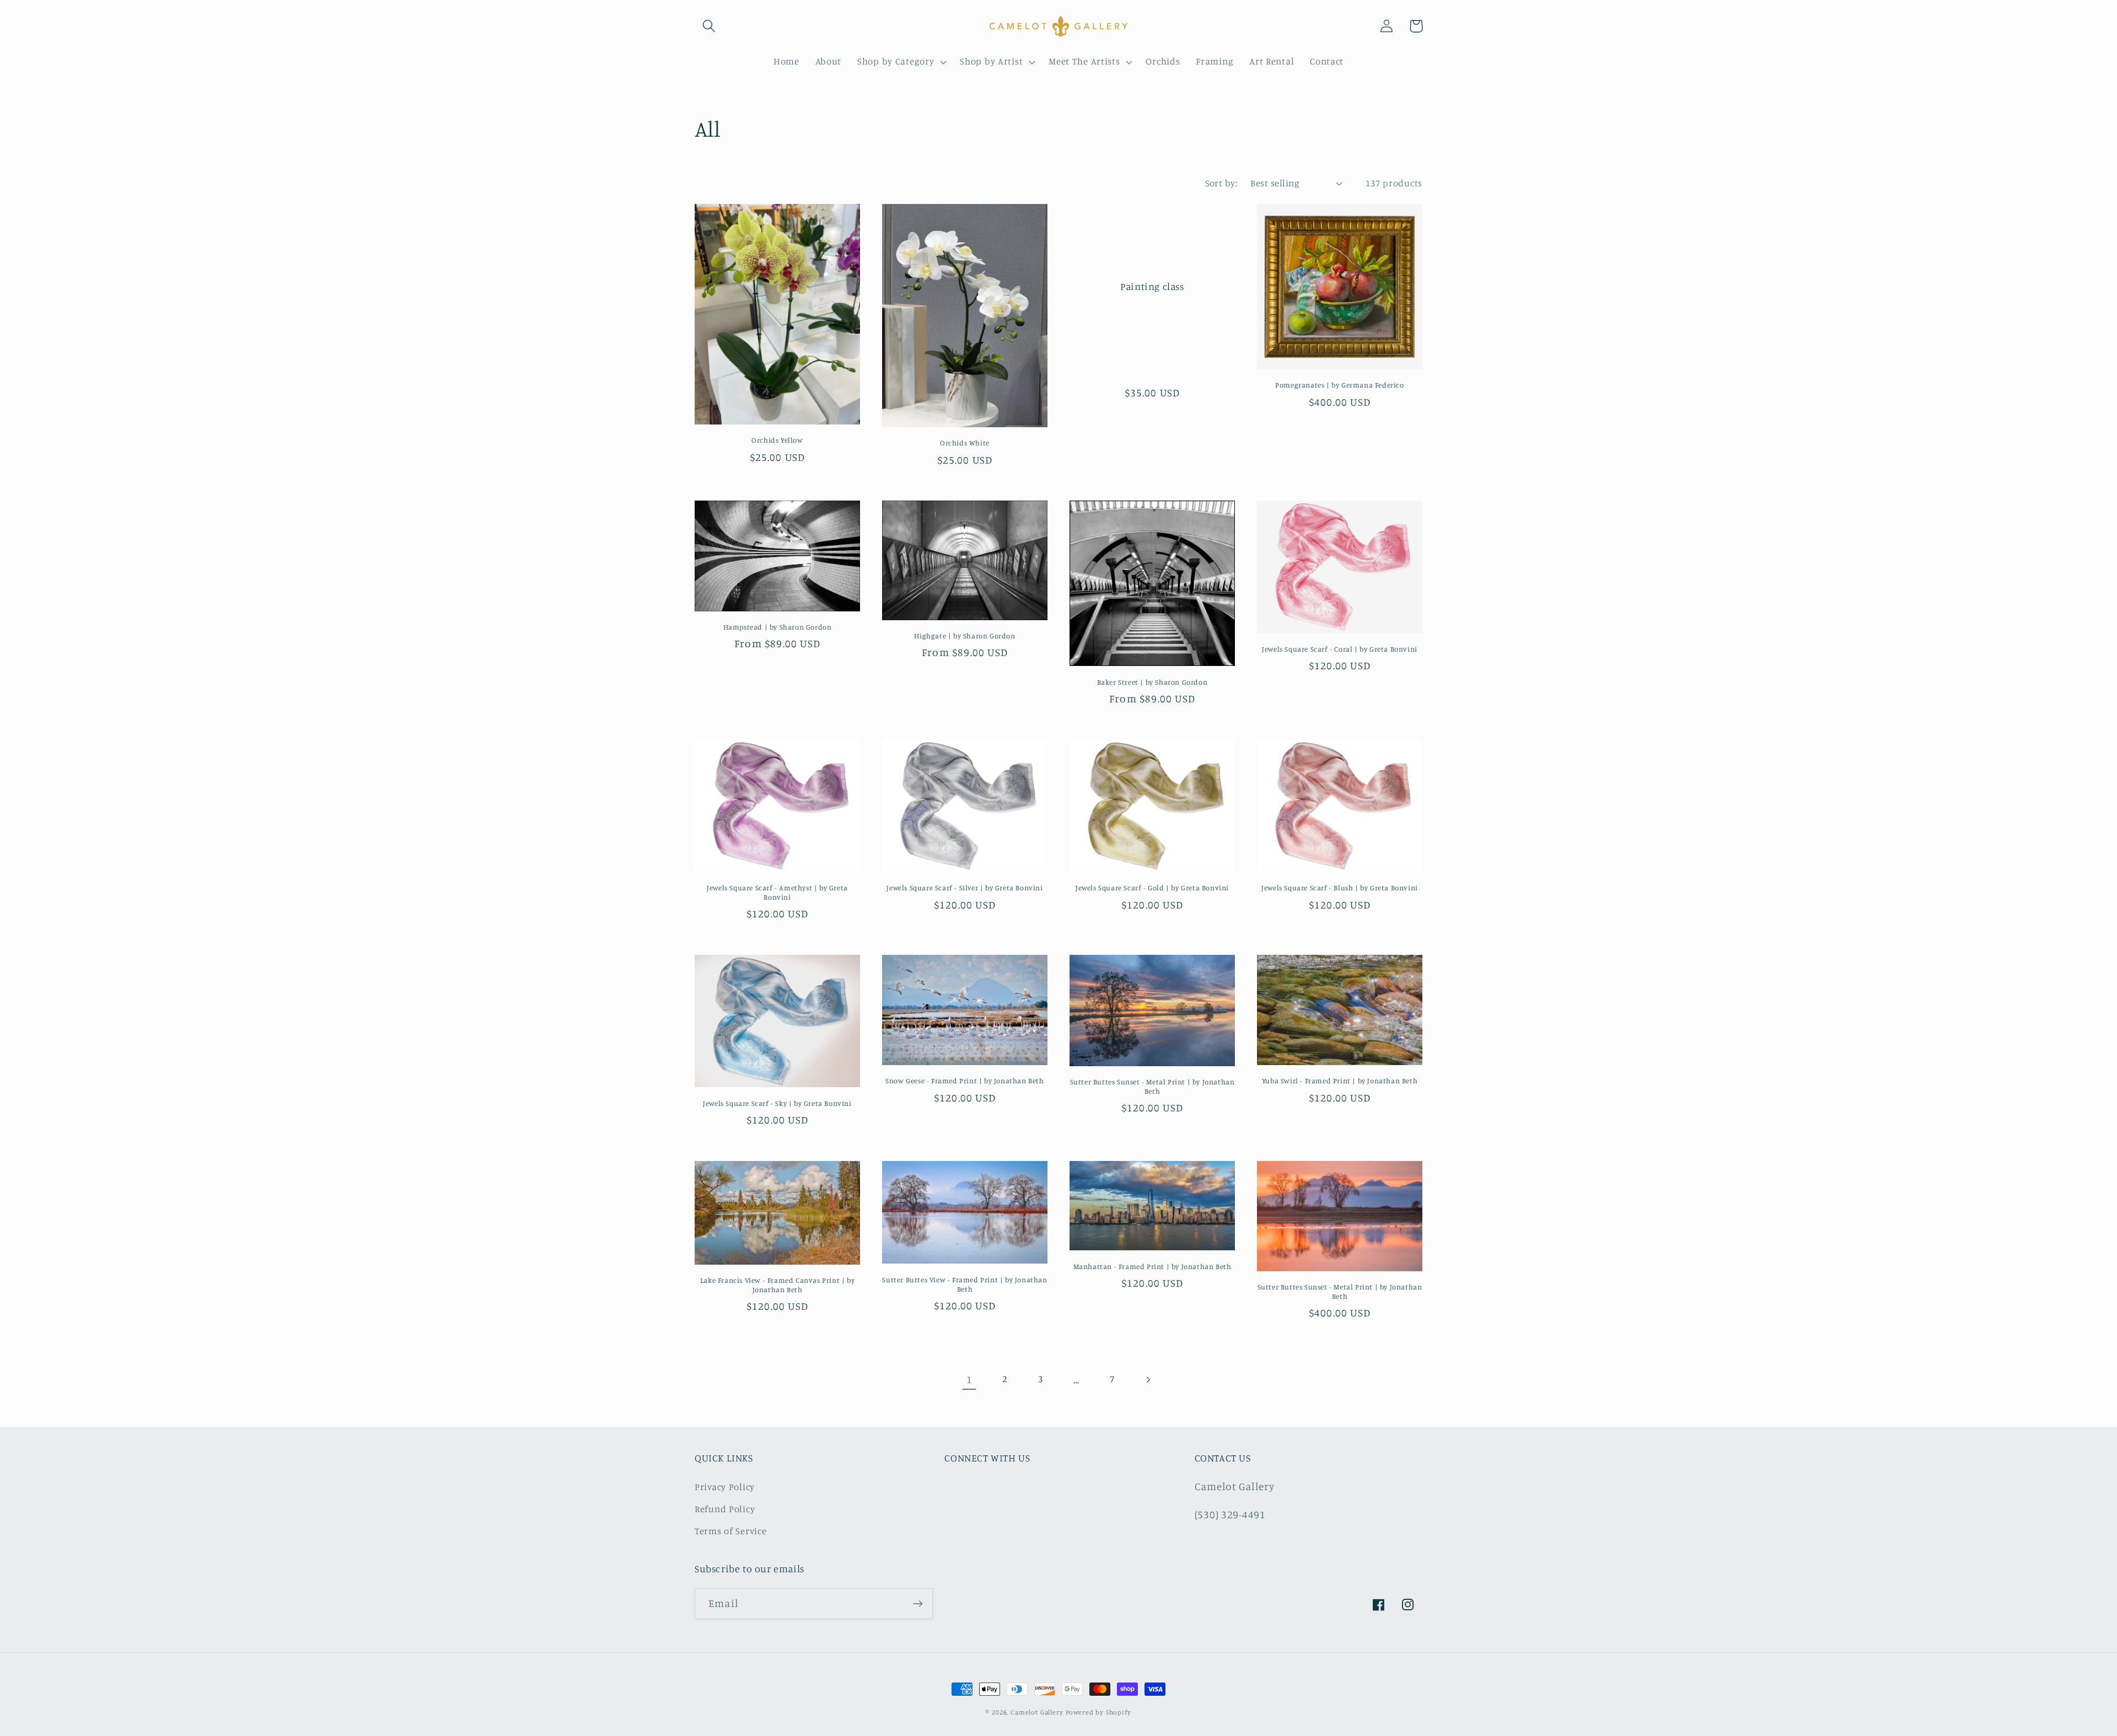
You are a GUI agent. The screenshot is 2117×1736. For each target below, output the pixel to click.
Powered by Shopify (1098, 1712)
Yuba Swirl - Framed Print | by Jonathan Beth (1340, 1081)
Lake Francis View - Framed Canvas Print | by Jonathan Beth (777, 1285)
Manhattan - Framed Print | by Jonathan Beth (1152, 1266)
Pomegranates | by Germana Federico (1339, 385)
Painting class (1152, 286)
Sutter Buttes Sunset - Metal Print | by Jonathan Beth (1152, 1086)
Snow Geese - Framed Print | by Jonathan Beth (965, 1081)
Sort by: (1221, 183)
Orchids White (965, 443)
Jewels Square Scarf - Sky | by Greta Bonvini (777, 1103)
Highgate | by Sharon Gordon (965, 636)
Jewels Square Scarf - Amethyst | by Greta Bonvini (777, 892)
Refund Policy (725, 1509)
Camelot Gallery (1037, 1712)
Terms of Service (731, 1531)
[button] (709, 26)
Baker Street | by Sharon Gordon (1152, 682)
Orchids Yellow (777, 440)
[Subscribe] (918, 1604)
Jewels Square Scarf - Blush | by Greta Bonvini (1340, 888)
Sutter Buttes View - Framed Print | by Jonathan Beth (965, 1284)
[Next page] (1148, 1380)
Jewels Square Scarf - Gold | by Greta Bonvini (1152, 888)
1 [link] (969, 1379)
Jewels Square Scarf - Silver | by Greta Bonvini (965, 888)
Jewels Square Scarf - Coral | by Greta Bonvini (1340, 649)
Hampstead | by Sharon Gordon (778, 627)
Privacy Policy (725, 1487)
